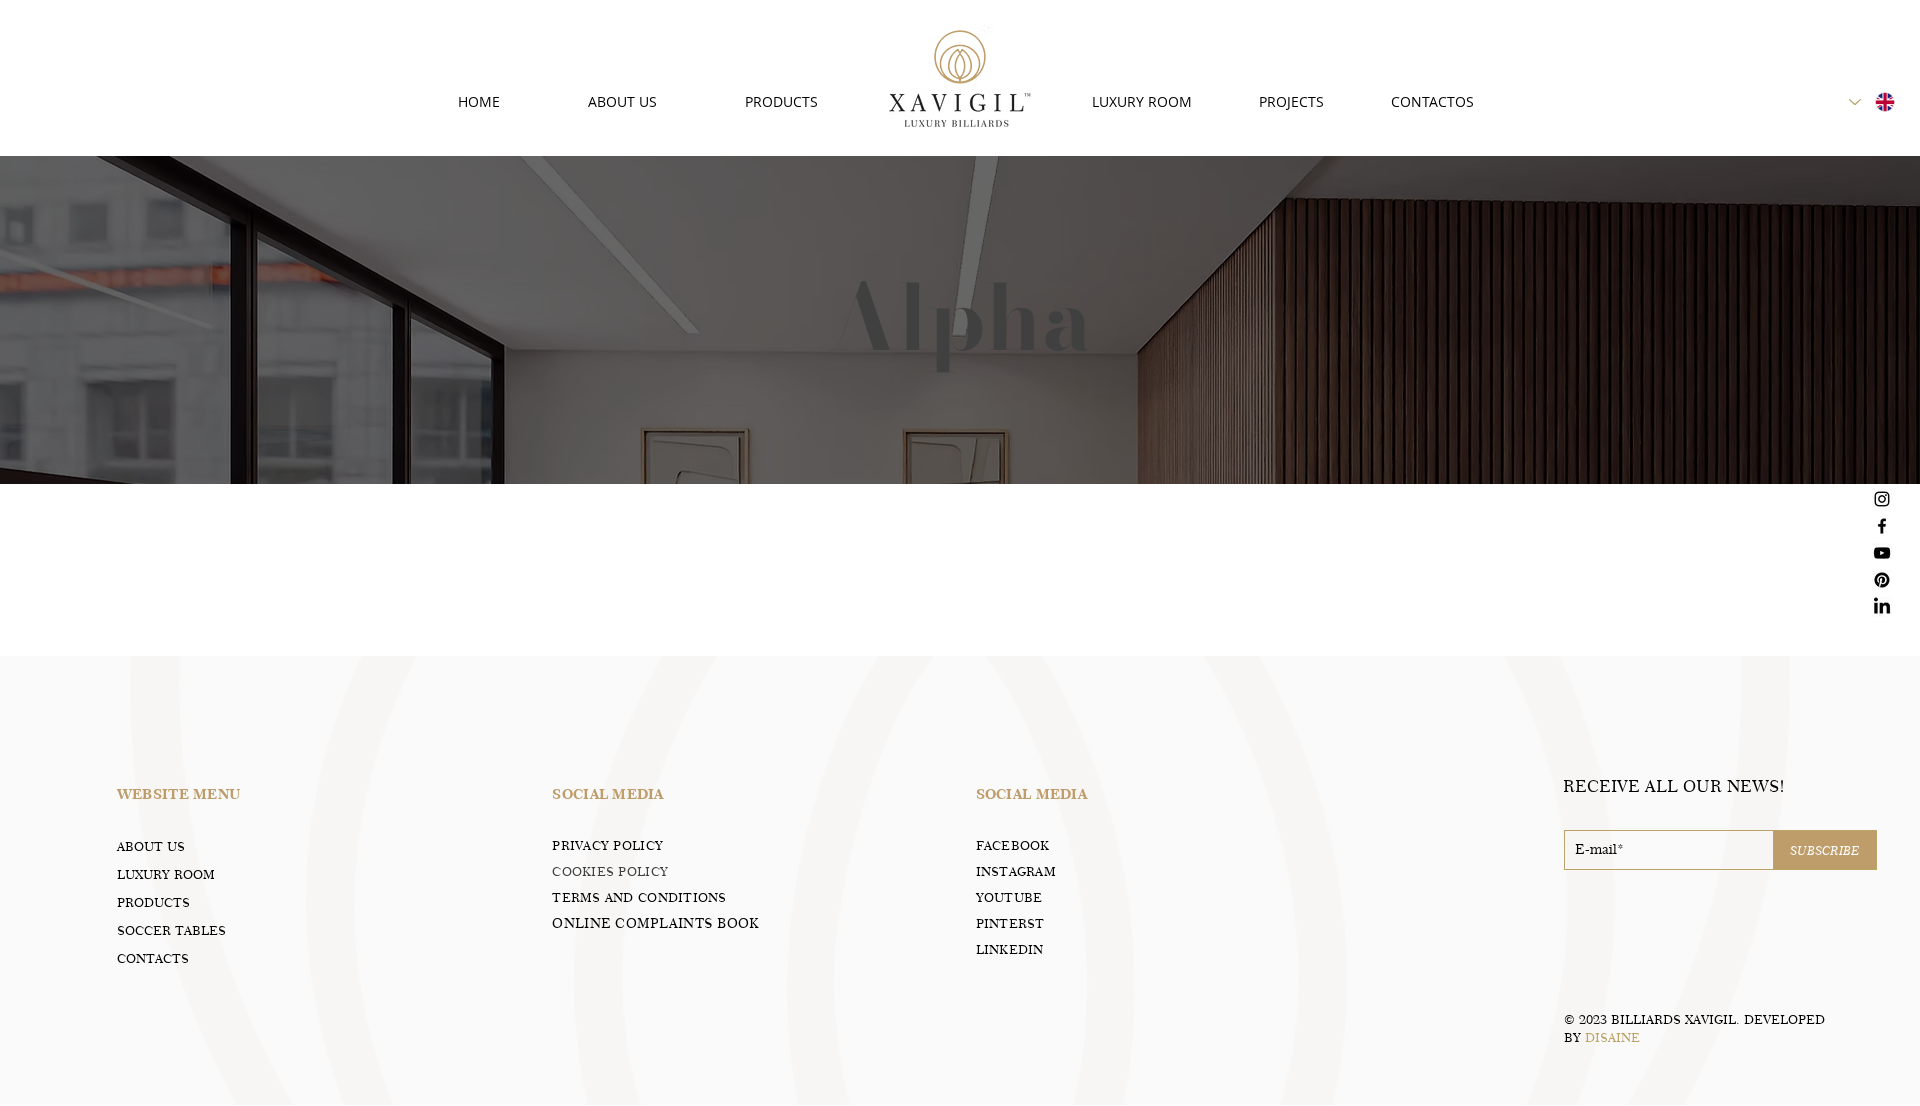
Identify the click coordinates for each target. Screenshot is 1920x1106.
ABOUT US (151, 846)
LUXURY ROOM (166, 874)
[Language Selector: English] (1873, 102)
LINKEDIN (1010, 949)
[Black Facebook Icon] (1882, 526)
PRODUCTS (153, 902)
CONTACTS (153, 958)
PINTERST (1010, 923)
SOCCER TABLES (171, 930)
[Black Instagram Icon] (1882, 499)
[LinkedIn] (1882, 607)
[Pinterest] (1882, 580)
